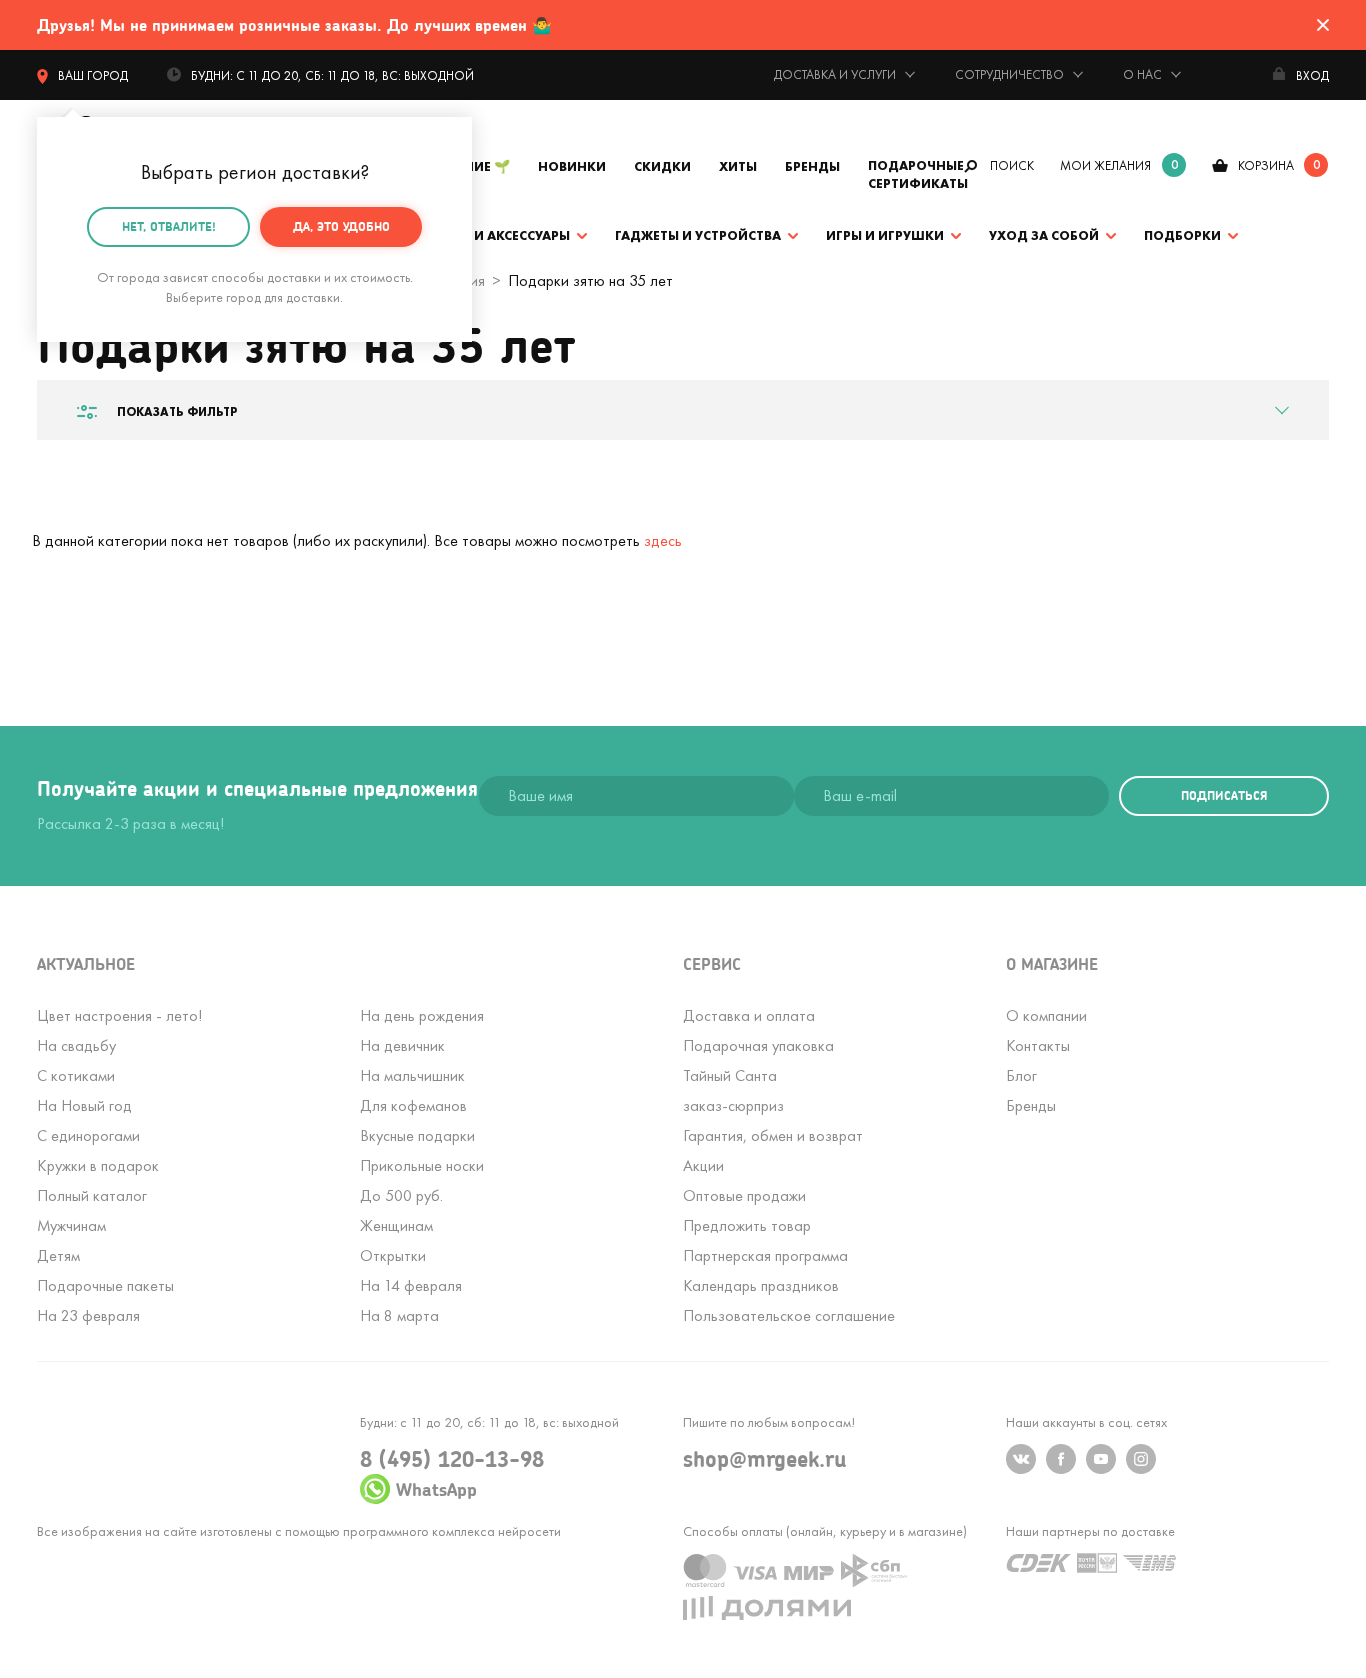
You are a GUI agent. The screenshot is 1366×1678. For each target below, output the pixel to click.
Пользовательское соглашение (789, 1315)
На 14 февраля (411, 1285)
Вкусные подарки (417, 1135)
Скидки (662, 166)
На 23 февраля (88, 1315)
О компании (1046, 1015)
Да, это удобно (341, 226)
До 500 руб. (401, 1195)
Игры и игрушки (885, 235)
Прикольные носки (422, 1165)
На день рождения (422, 1015)
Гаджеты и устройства (698, 235)
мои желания (1105, 165)
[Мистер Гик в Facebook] (1061, 1459)
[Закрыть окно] (1323, 25)
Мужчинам (71, 1225)
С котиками (76, 1075)
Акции (703, 1165)
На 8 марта (399, 1315)
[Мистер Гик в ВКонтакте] (1021, 1459)
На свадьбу (76, 1045)
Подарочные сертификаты (918, 174)
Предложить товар (747, 1225)
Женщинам (396, 1225)
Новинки (572, 166)
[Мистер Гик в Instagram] (1141, 1459)
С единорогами (88, 1135)
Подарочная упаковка (758, 1045)
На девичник (402, 1045)
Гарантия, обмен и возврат (773, 1135)
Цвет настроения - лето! (119, 1015)
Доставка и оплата (749, 1015)
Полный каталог (92, 1195)
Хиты (738, 166)
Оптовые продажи (744, 1195)
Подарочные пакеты (105, 1285)
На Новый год (84, 1105)
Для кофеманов (413, 1105)
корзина (1266, 165)
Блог (1021, 1075)
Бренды (812, 166)
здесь (663, 540)
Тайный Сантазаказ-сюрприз (733, 1090)
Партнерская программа (765, 1255)
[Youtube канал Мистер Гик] (1101, 1459)
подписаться (1224, 795)
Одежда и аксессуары (490, 235)
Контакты (1038, 1045)
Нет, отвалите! (169, 226)
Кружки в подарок (98, 1165)
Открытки (393, 1255)
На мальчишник (412, 1075)
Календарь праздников (761, 1285)
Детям (58, 1255)
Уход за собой (1044, 235)
